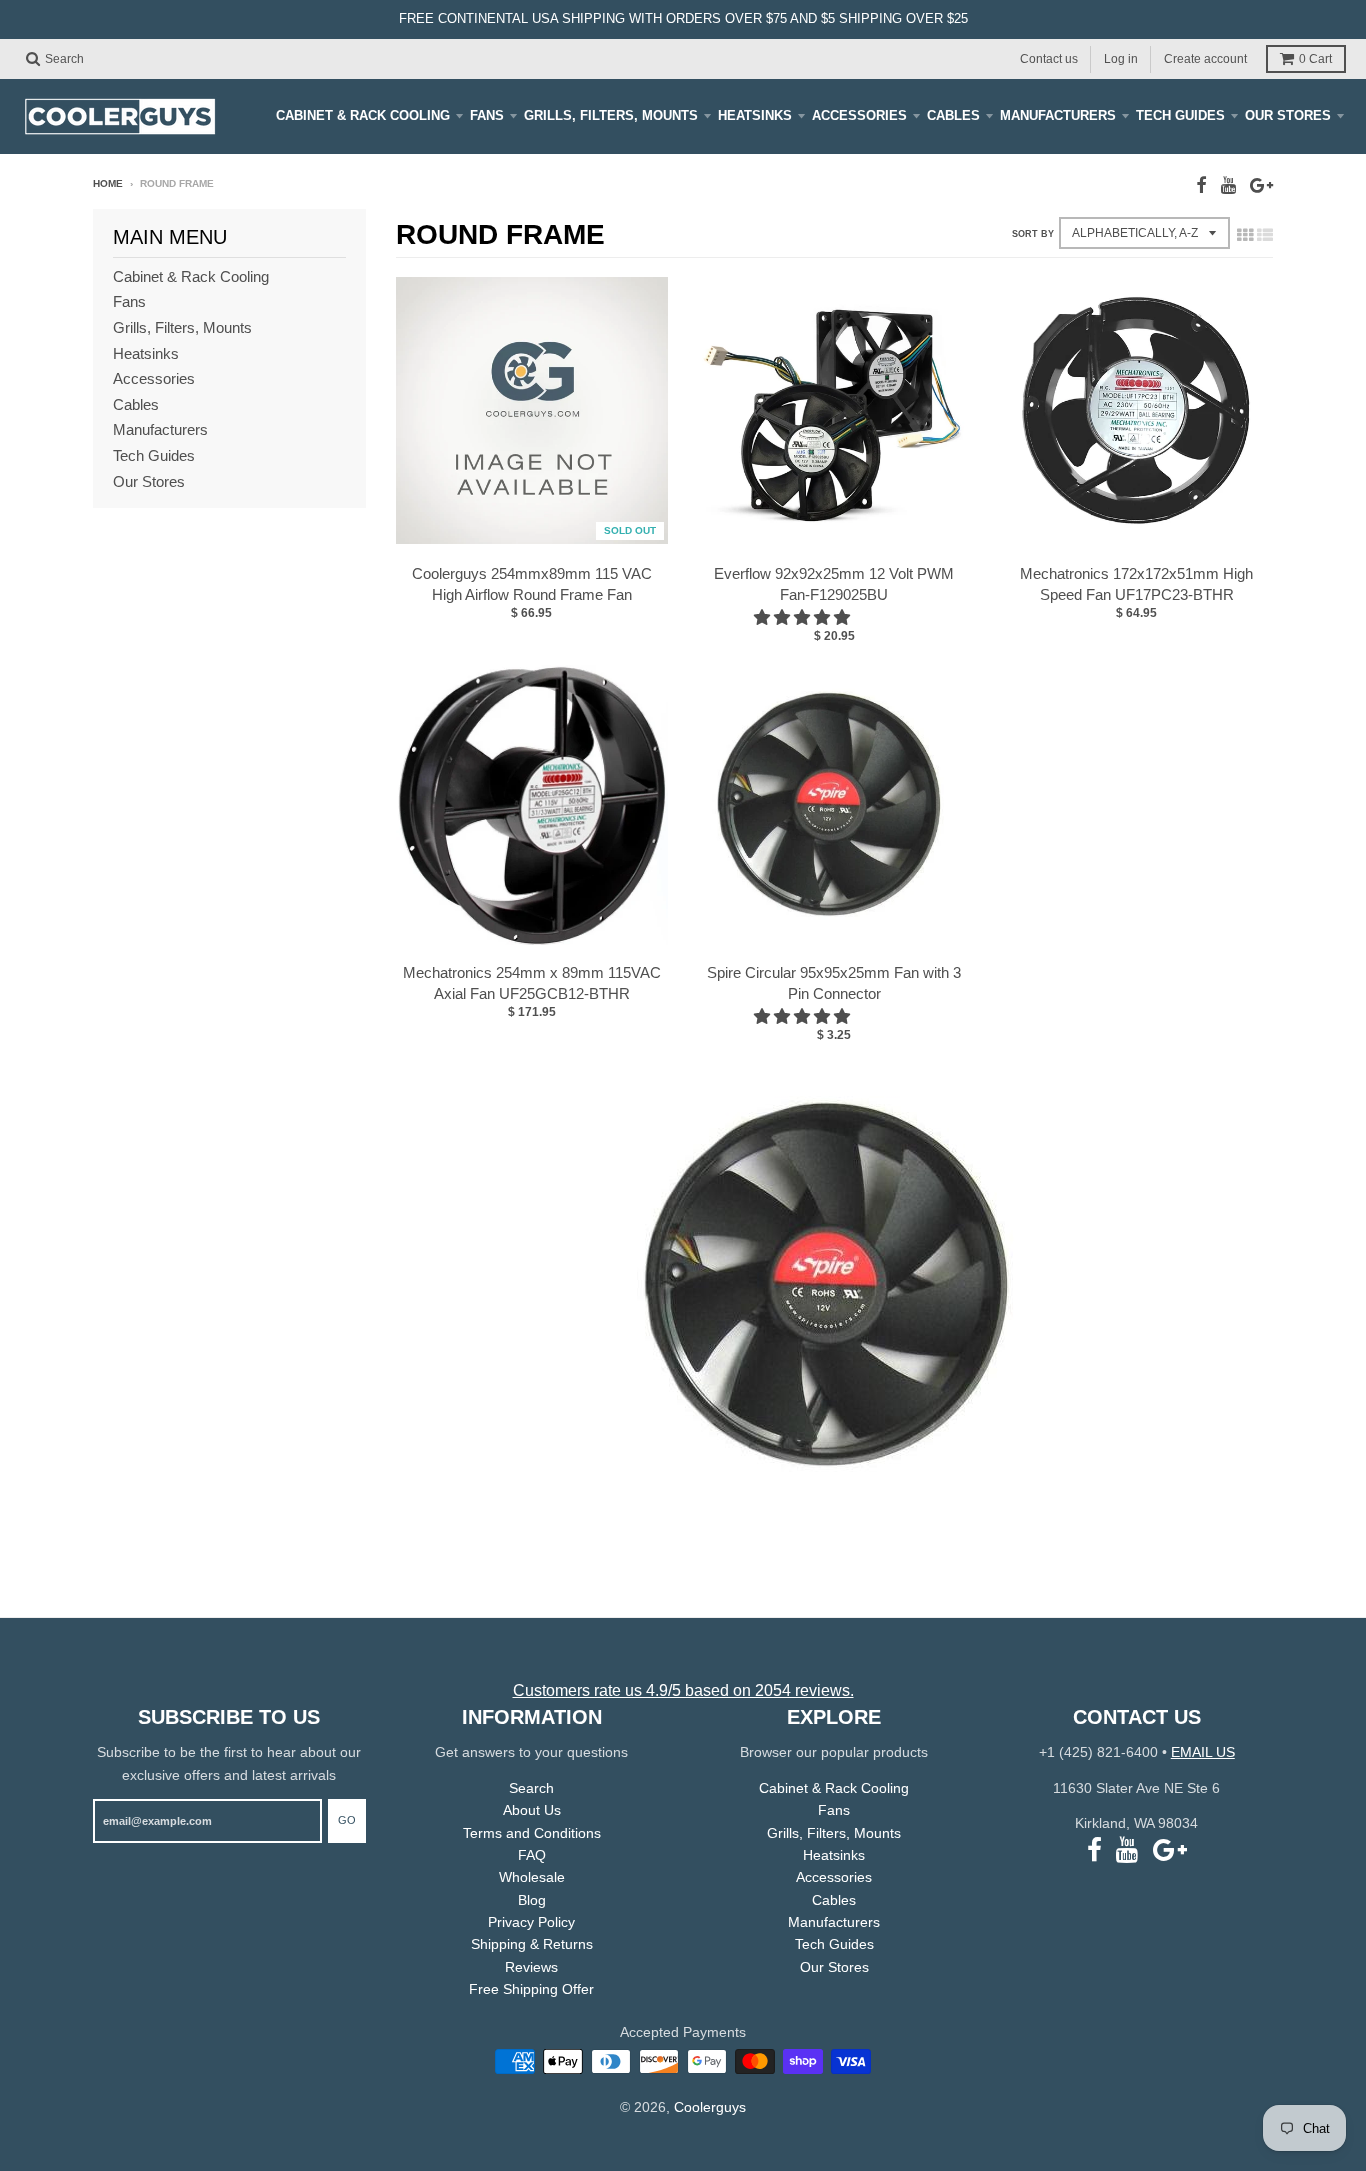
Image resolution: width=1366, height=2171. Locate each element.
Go (347, 1820)
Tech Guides (1180, 115)
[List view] (1265, 235)
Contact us (1049, 58)
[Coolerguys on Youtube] (1228, 185)
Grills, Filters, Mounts (611, 115)
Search (531, 1788)
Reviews (531, 1967)
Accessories (859, 115)
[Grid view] (1245, 235)
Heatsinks (755, 115)
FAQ (532, 1855)
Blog (532, 1900)
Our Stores (1288, 115)
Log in (1121, 58)
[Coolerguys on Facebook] (1201, 185)
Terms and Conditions (532, 1833)
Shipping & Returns (532, 1944)
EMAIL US (1203, 1752)
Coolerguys (710, 2107)
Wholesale (532, 1877)
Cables (953, 115)
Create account (1205, 58)
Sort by (1033, 234)
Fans (487, 115)
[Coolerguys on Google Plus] (1261, 185)
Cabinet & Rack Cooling (363, 115)
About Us (532, 1810)
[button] (804, 617)
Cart (1315, 59)
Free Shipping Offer (531, 1989)
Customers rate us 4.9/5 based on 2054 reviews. (683, 1690)
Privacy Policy (531, 1922)
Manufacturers (1058, 115)
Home (108, 183)
